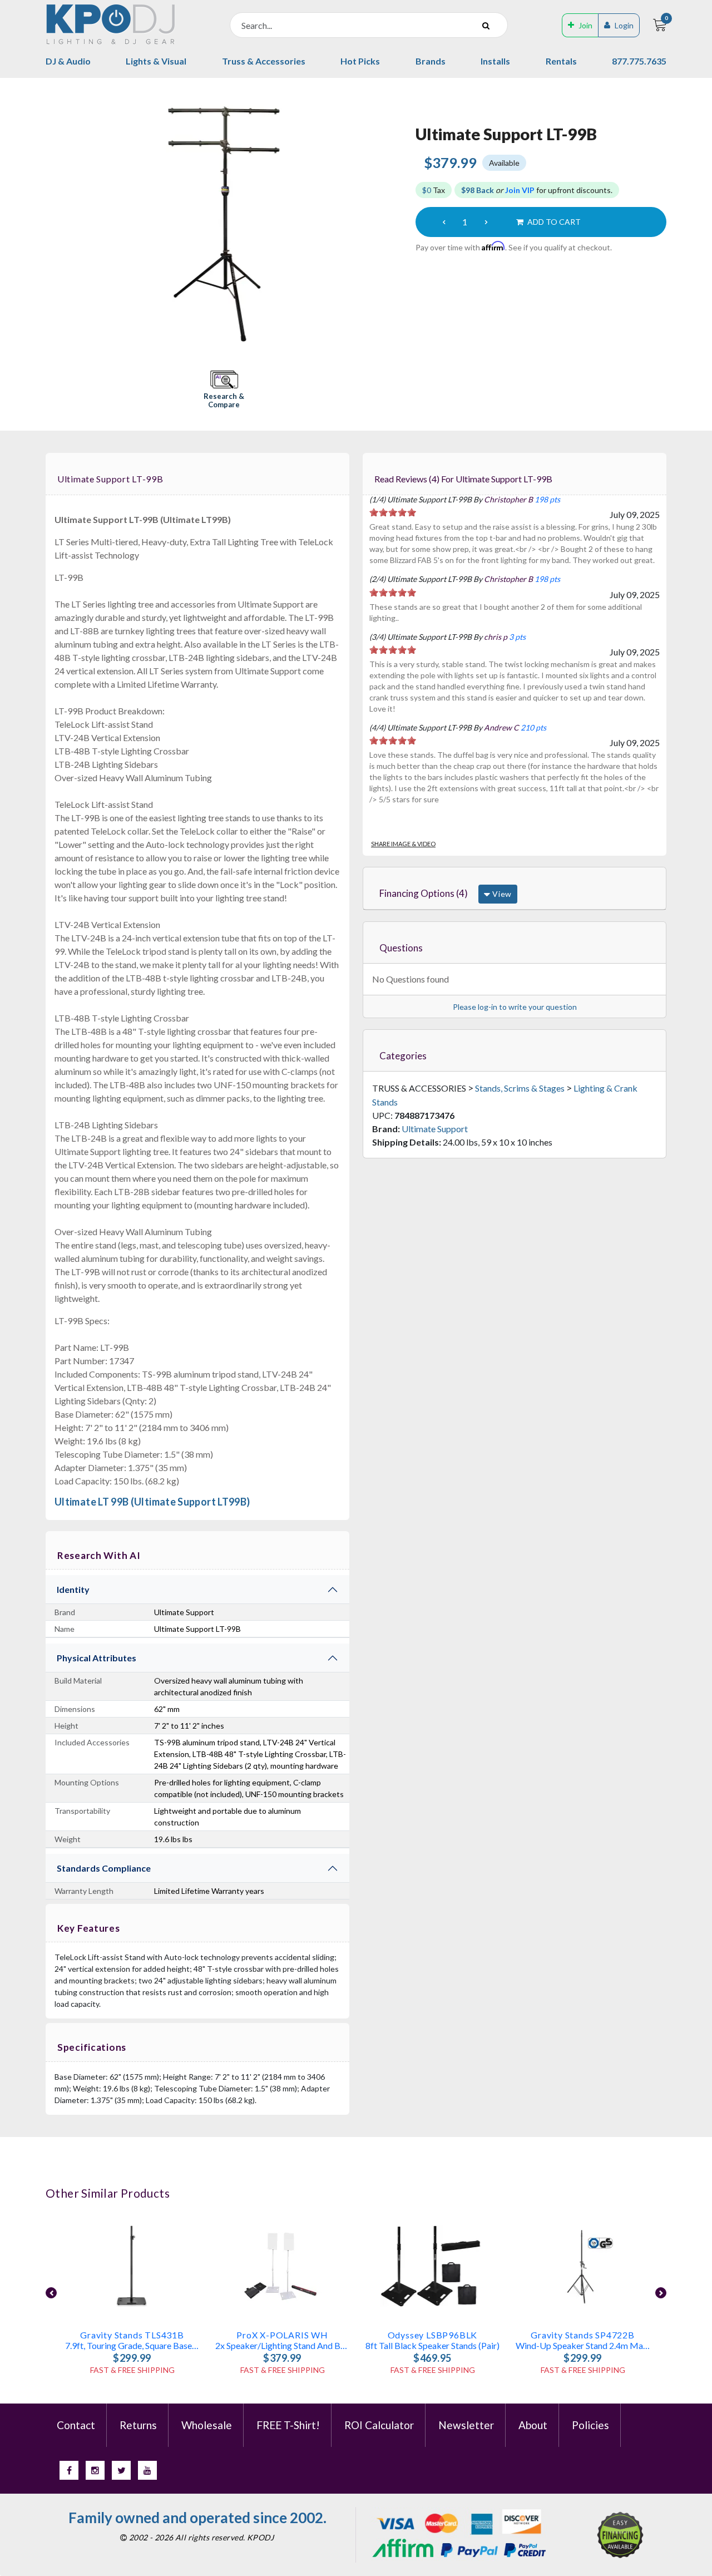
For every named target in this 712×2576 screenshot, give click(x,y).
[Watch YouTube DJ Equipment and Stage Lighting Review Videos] (147, 2470)
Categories (403, 1056)
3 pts (517, 637)
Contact (76, 2425)
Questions (401, 948)
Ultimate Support (435, 1129)
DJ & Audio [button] (68, 61)
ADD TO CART (553, 222)
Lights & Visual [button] (156, 61)
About (533, 2425)
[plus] (486, 222)
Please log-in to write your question (515, 1007)
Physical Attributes (97, 1658)
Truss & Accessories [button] (264, 61)
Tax (434, 190)
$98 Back (478, 190)
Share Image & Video (403, 844)
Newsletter (466, 2425)
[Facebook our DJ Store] (69, 2470)
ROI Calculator (379, 2425)
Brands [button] (431, 61)
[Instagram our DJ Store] (95, 2470)
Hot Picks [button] (360, 61)
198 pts (547, 499)
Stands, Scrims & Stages (520, 1088)
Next (661, 2293)
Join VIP (520, 190)
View (501, 894)
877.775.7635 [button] (639, 61)
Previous (51, 2293)
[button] (224, 390)
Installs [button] (495, 61)
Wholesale (207, 2425)
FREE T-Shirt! (288, 2425)
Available (504, 163)
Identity (73, 1589)
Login (624, 25)
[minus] (444, 222)
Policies (590, 2425)
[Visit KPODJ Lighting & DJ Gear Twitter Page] (121, 2470)
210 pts (533, 727)
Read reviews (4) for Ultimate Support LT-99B (463, 479)
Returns (138, 2425)
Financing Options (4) (424, 893)
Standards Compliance (104, 1868)
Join (585, 25)
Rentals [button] (561, 61)
